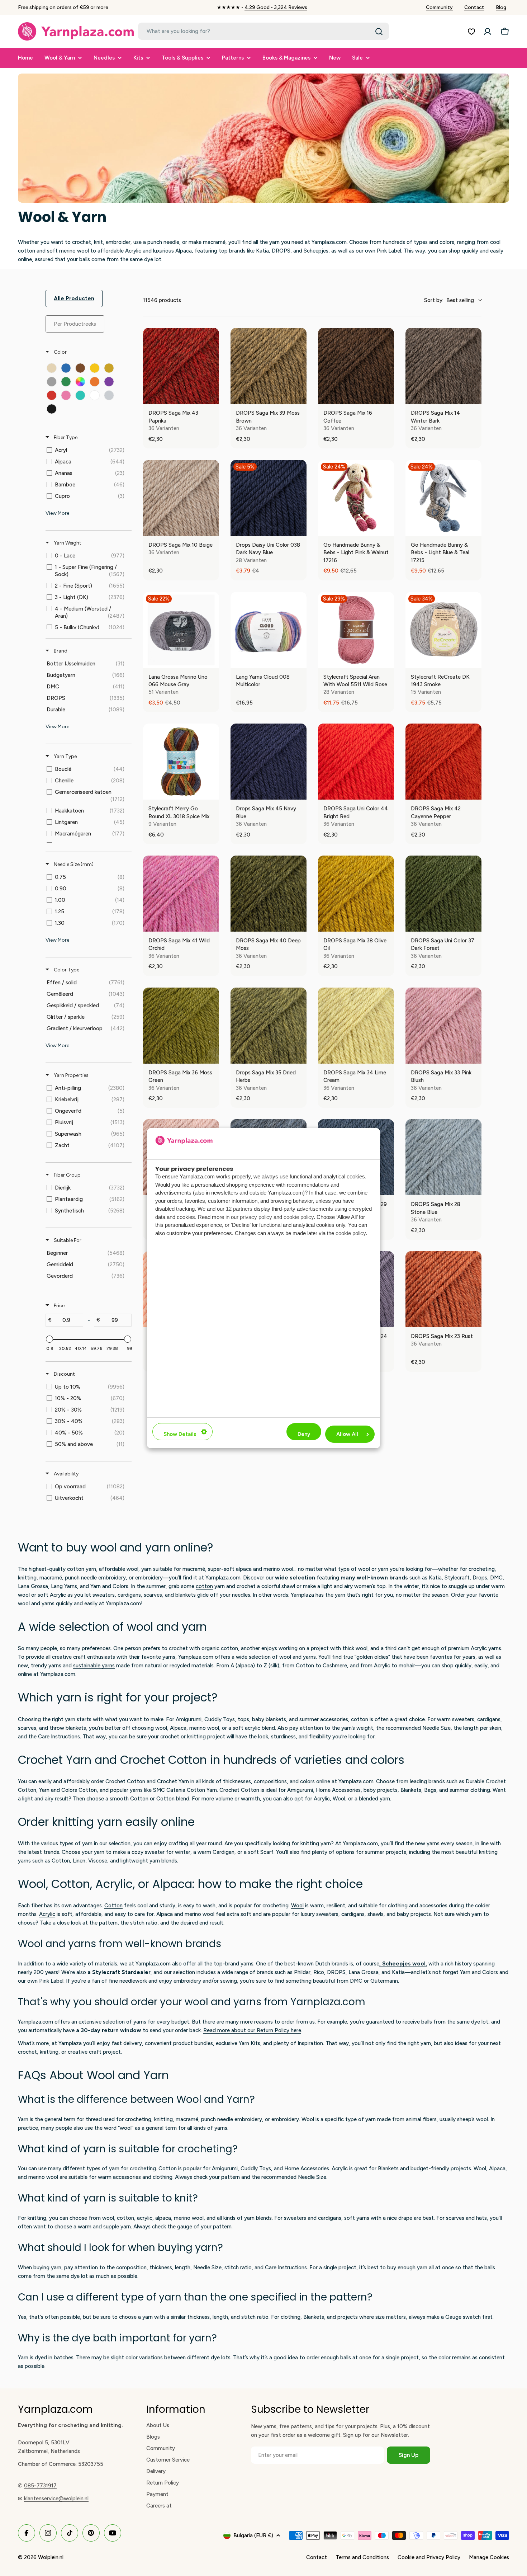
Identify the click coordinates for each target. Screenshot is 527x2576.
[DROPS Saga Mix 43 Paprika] (181, 366)
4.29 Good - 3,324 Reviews (276, 7)
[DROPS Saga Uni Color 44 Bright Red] (356, 762)
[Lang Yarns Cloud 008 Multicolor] (269, 630)
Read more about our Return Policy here (252, 2030)
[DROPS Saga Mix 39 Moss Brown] (269, 366)
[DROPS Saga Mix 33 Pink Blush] (443, 1026)
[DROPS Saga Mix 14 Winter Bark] (443, 366)
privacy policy (256, 1217)
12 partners (239, 1209)
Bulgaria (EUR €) (253, 2535)
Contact (474, 7)
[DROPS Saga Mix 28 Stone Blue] (443, 1157)
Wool (297, 1906)
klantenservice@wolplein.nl (56, 2499)
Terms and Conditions (362, 2557)
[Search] (379, 32)
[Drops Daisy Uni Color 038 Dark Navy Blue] (269, 498)
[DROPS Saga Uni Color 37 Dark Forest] (443, 894)
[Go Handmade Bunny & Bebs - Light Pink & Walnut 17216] (356, 498)
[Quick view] (212, 397)
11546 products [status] (162, 300)
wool (24, 1595)
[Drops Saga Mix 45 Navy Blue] (269, 762)
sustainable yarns (94, 1666)
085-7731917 (40, 2486)
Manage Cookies (489, 2557)
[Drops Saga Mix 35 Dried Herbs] (269, 1026)
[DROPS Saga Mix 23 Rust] (443, 1289)
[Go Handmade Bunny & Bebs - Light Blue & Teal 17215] (443, 498)
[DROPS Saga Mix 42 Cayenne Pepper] (443, 762)
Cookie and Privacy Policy (429, 2557)
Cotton (113, 1906)
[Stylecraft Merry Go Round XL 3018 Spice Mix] (181, 762)
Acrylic (58, 1595)
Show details (180, 1434)
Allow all (347, 1434)
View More (57, 513)
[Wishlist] (471, 32)
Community (439, 7)
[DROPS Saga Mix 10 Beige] (181, 498)
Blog (501, 7)
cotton (204, 1586)
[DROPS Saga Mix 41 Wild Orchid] (181, 894)
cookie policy (299, 1217)
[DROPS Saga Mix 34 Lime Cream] (356, 1026)
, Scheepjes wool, (403, 1964)
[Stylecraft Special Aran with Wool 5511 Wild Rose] (356, 630)
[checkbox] (52, 368)
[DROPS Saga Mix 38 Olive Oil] (356, 894)
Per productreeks (75, 324)
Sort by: (449, 300)
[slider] (49, 1339)
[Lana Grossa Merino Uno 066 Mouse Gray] (181, 630)
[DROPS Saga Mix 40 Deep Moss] (269, 894)
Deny (304, 1434)
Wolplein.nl (51, 2557)
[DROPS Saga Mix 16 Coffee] (356, 366)
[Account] (488, 32)
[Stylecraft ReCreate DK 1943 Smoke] (443, 630)
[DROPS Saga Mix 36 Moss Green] (181, 1026)
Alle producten (74, 298)
